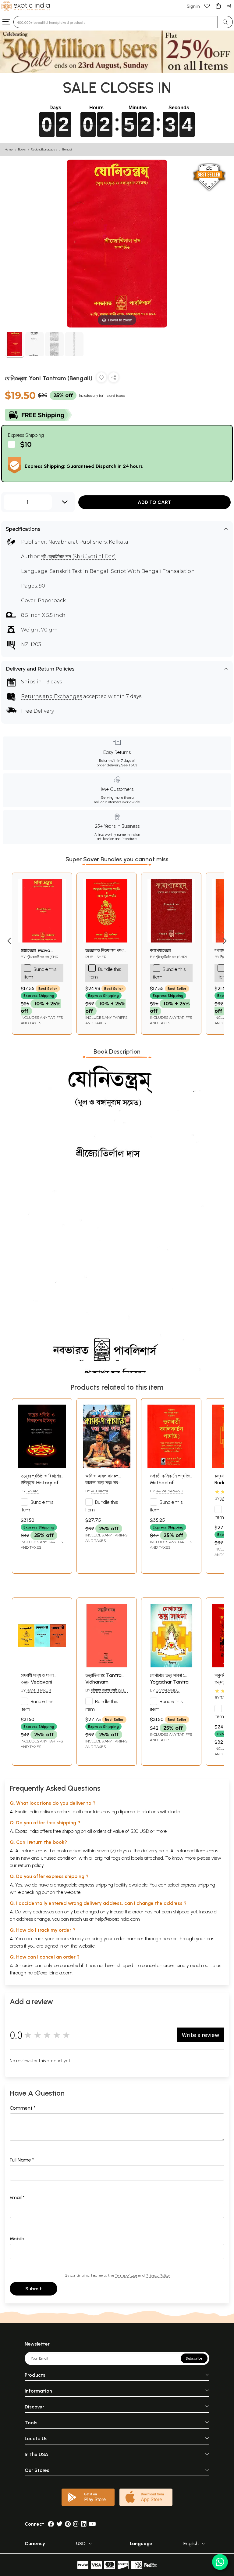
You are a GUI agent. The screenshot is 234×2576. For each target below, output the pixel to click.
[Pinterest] (68, 2524)
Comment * (23, 2108)
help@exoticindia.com (117, 1919)
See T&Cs (129, 765)
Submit (34, 2289)
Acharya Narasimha (97, 1493)
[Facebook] (51, 2524)
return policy (31, 1865)
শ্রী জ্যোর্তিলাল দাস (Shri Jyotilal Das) (78, 557)
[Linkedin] (84, 2524)
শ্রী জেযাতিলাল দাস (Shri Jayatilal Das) (40, 959)
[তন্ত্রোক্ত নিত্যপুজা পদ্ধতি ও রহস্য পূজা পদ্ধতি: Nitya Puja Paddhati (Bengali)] (107, 941)
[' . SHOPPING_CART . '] (218, 6)
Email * (17, 2197)
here (167, 1939)
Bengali (67, 149)
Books (22, 149)
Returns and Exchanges (51, 696)
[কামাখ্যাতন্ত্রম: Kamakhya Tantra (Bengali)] (171, 941)
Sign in (193, 6)
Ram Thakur (39, 1690)
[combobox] (116, 22)
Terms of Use (126, 2275)
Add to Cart (154, 502)
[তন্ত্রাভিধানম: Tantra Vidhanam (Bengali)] (107, 1666)
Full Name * (22, 2160)
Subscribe (194, 2358)
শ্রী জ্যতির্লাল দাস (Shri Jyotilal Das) (168, 959)
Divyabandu (168, 1690)
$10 (26, 444)
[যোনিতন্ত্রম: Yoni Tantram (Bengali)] (15, 345)
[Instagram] (76, 2524)
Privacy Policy (158, 2275)
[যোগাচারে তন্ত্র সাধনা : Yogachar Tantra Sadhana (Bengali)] (171, 1666)
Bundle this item (40, 973)
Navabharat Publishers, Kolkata (88, 542)
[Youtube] (92, 2524)
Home (9, 149)
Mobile (17, 2239)
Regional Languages (44, 149)
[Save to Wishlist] (101, 379)
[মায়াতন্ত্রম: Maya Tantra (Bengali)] (42, 941)
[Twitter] (59, 2524)
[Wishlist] (207, 6)
